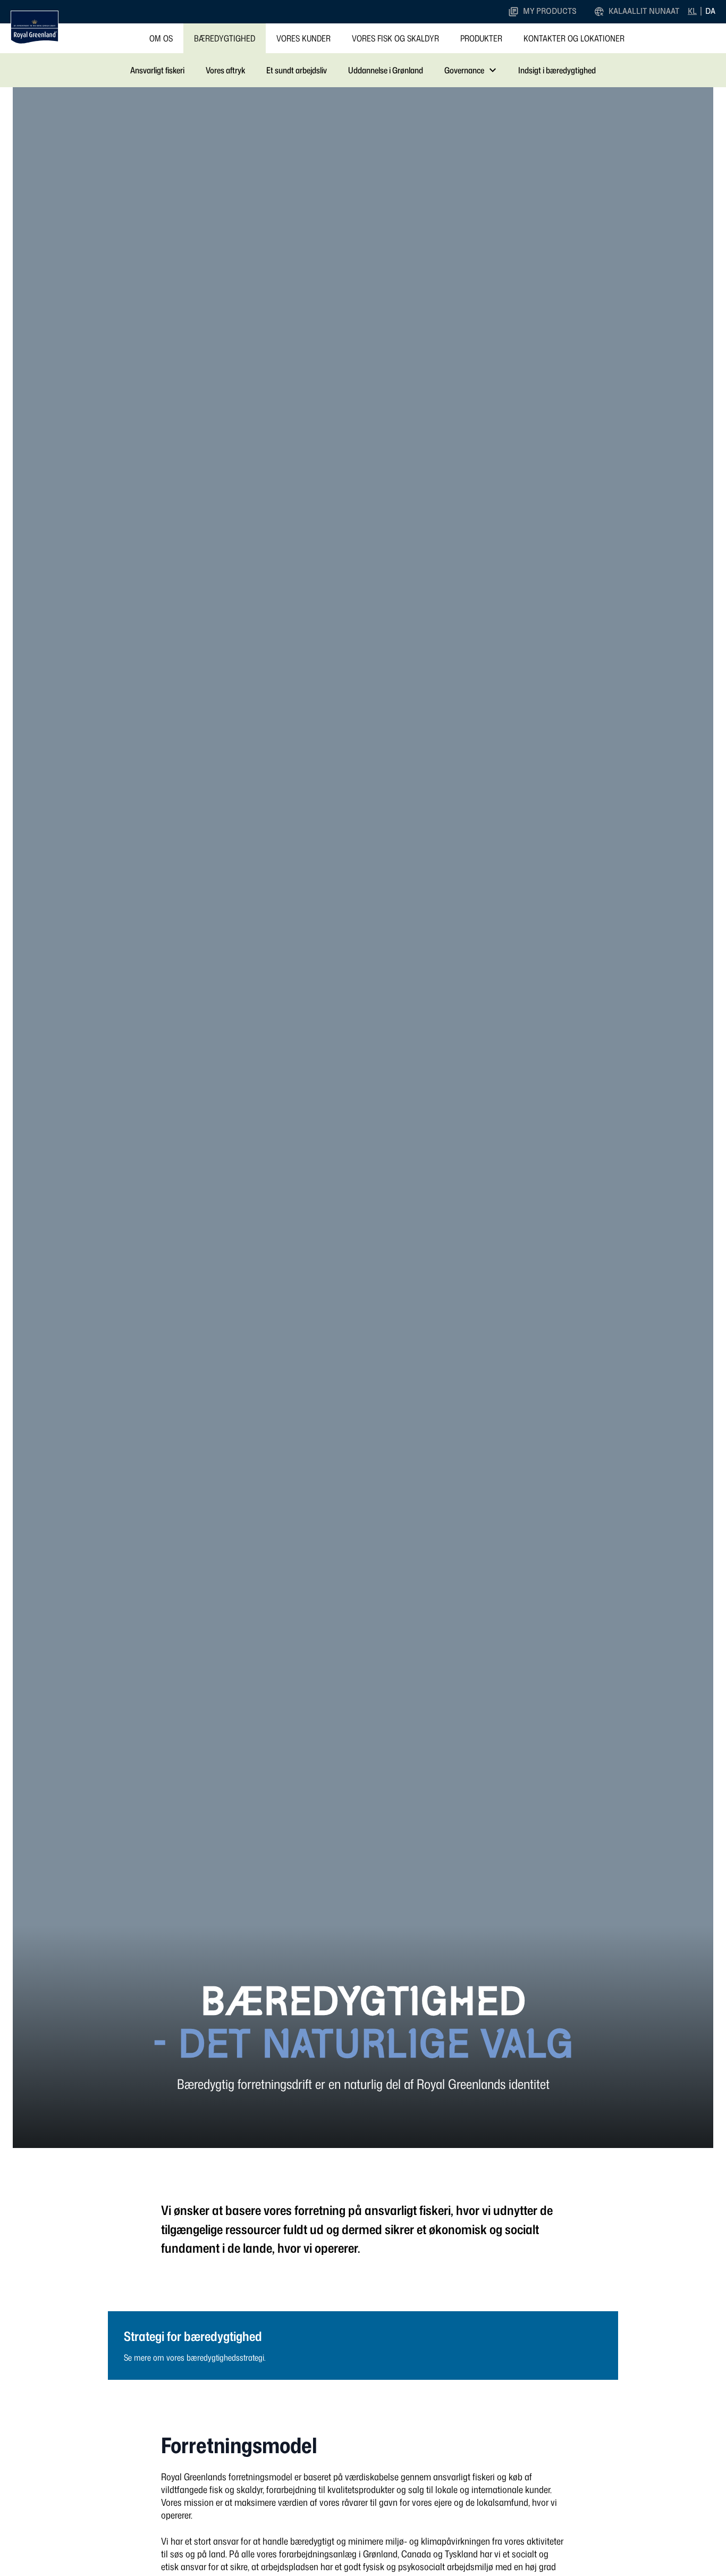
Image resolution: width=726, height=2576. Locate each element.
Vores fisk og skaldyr (395, 38)
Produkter (481, 38)
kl (692, 11)
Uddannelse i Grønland (386, 70)
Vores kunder (303, 38)
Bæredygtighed (225, 38)
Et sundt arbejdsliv (297, 70)
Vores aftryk (225, 70)
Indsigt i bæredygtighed (557, 70)
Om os (161, 38)
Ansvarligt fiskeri (157, 70)
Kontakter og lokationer (574, 38)
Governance (464, 70)
